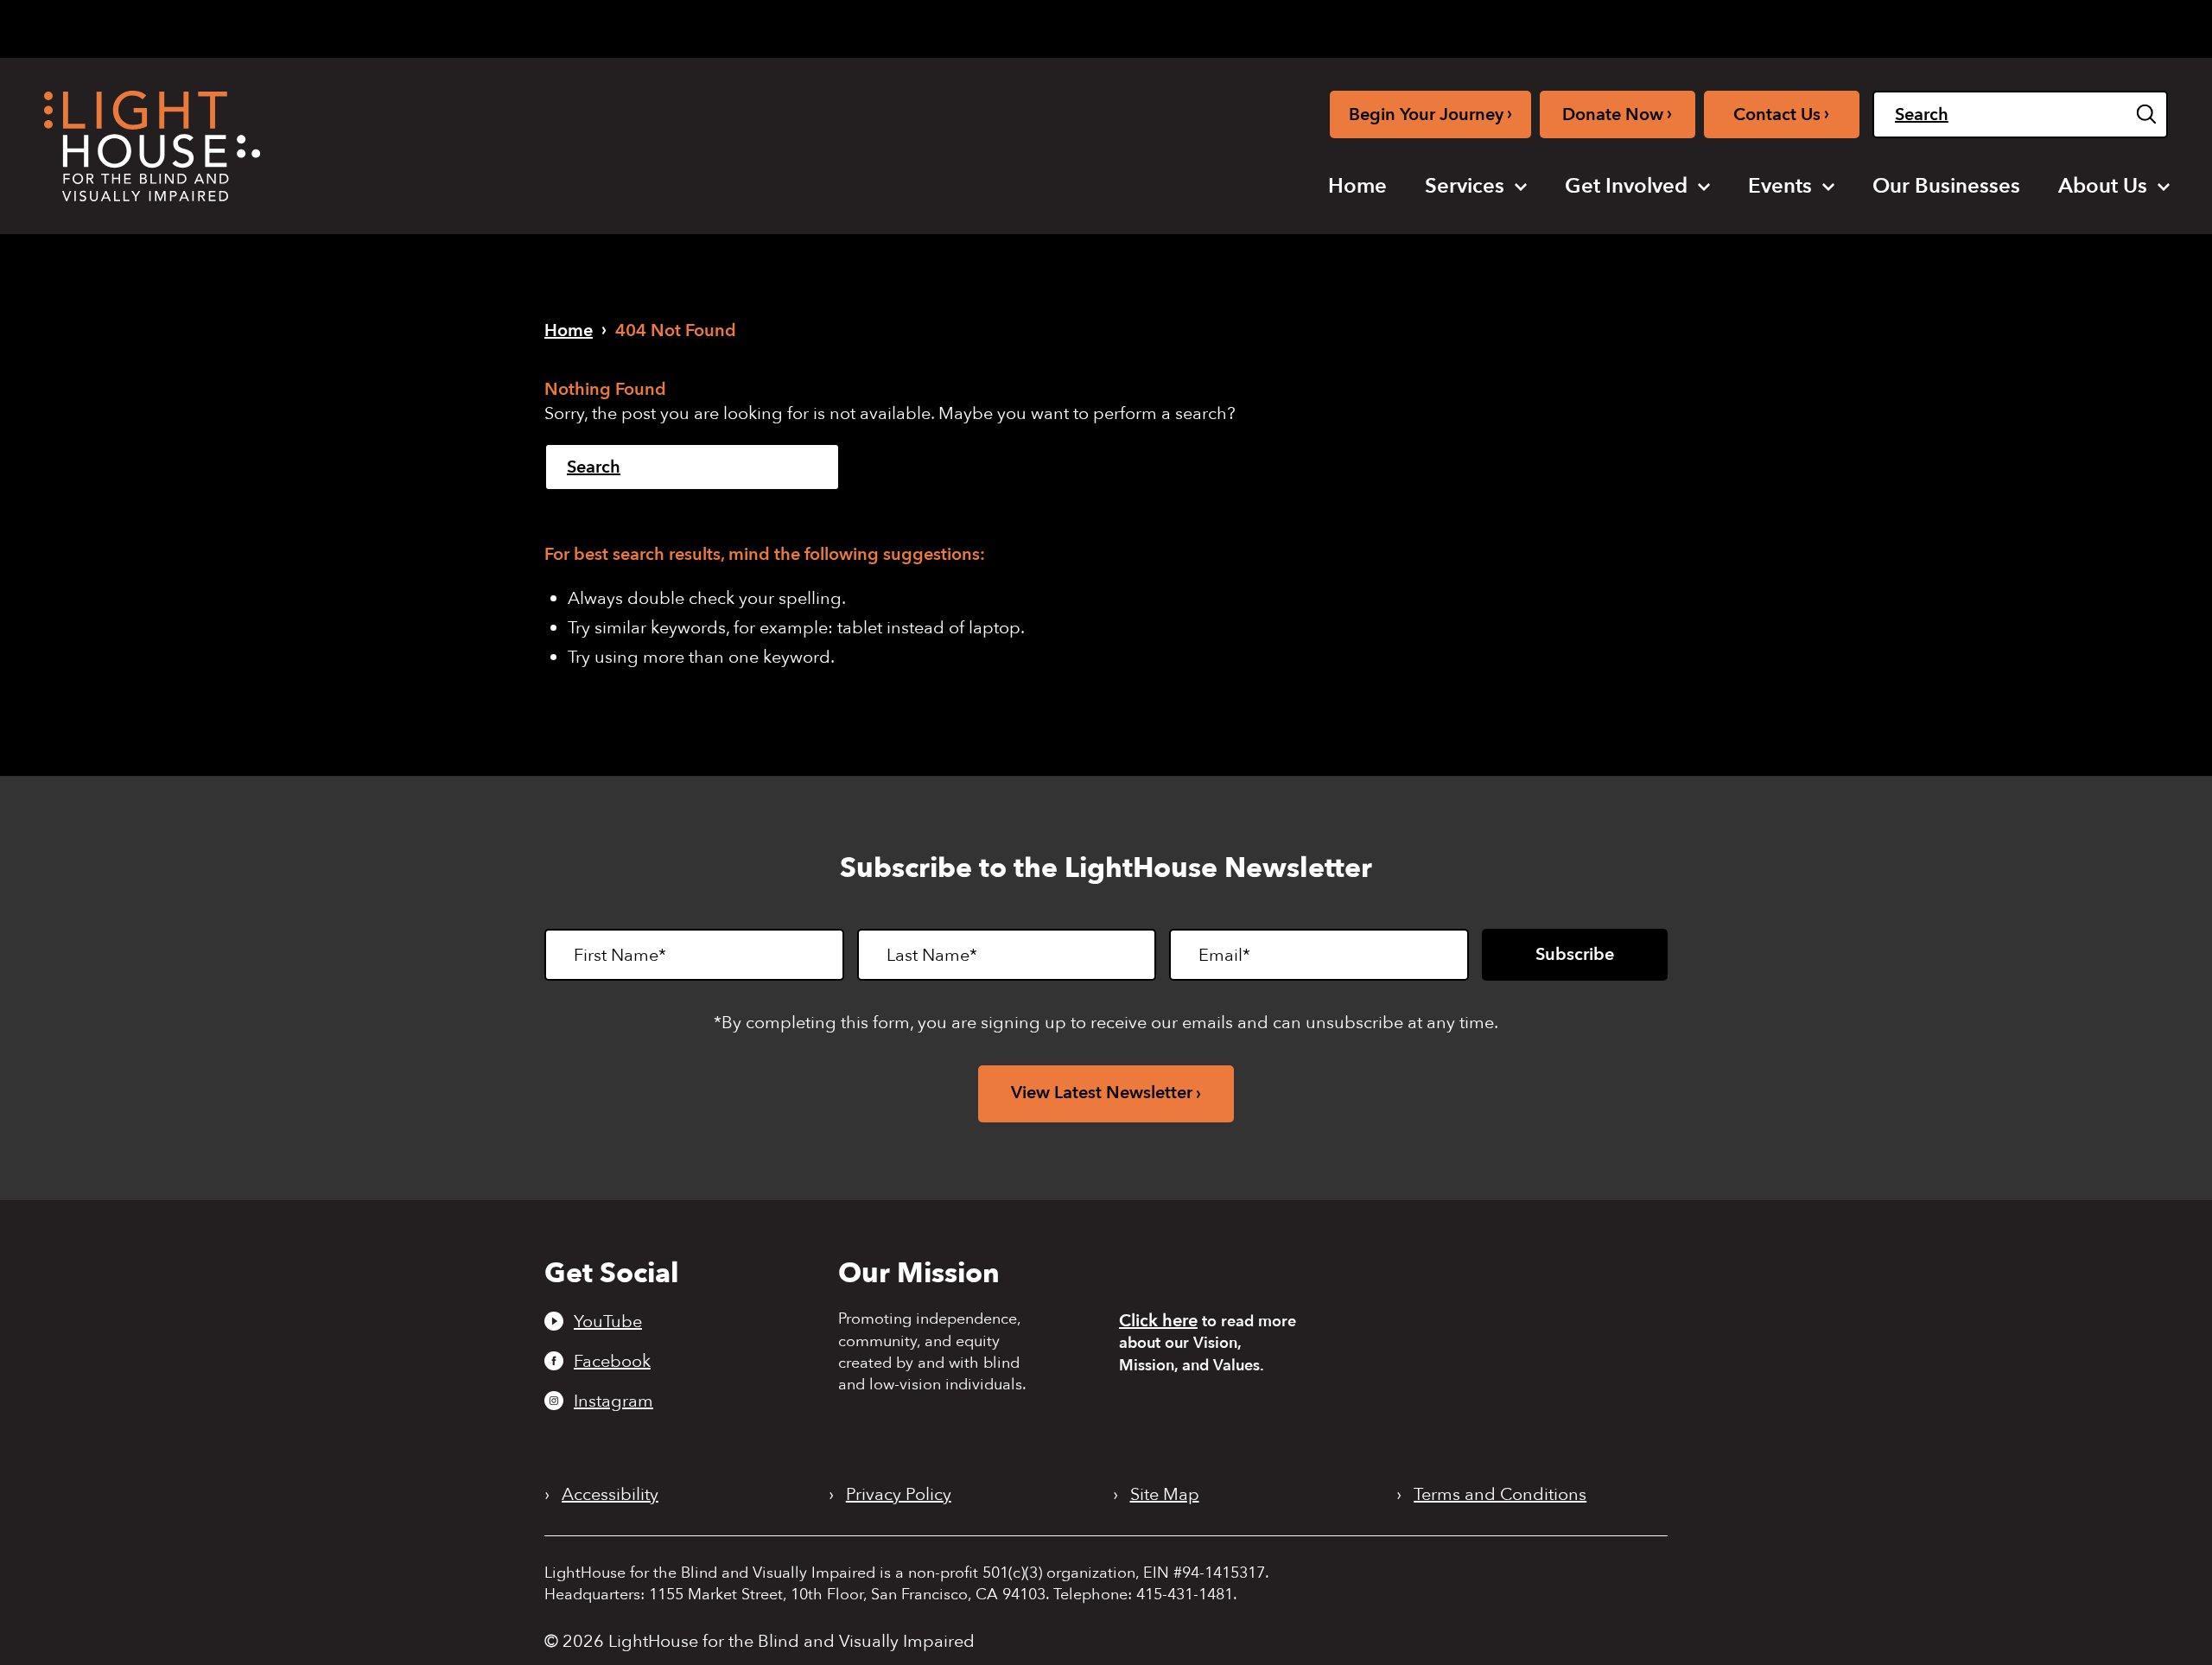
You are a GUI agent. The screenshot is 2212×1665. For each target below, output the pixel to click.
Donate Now (1617, 114)
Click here (1158, 1321)
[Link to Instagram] (1799, 25)
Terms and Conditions (1500, 1495)
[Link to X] (1832, 25)
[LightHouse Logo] (152, 146)
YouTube (608, 1321)
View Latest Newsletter (1102, 1093)
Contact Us (1781, 114)
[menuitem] (1357, 187)
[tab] (1917, 27)
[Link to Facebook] (1771, 25)
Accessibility (610, 1495)
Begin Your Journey (1430, 114)
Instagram (613, 1401)
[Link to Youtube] (1742, 25)
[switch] (2081, 29)
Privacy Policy (899, 1495)
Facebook (612, 1361)
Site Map (1165, 1495)
